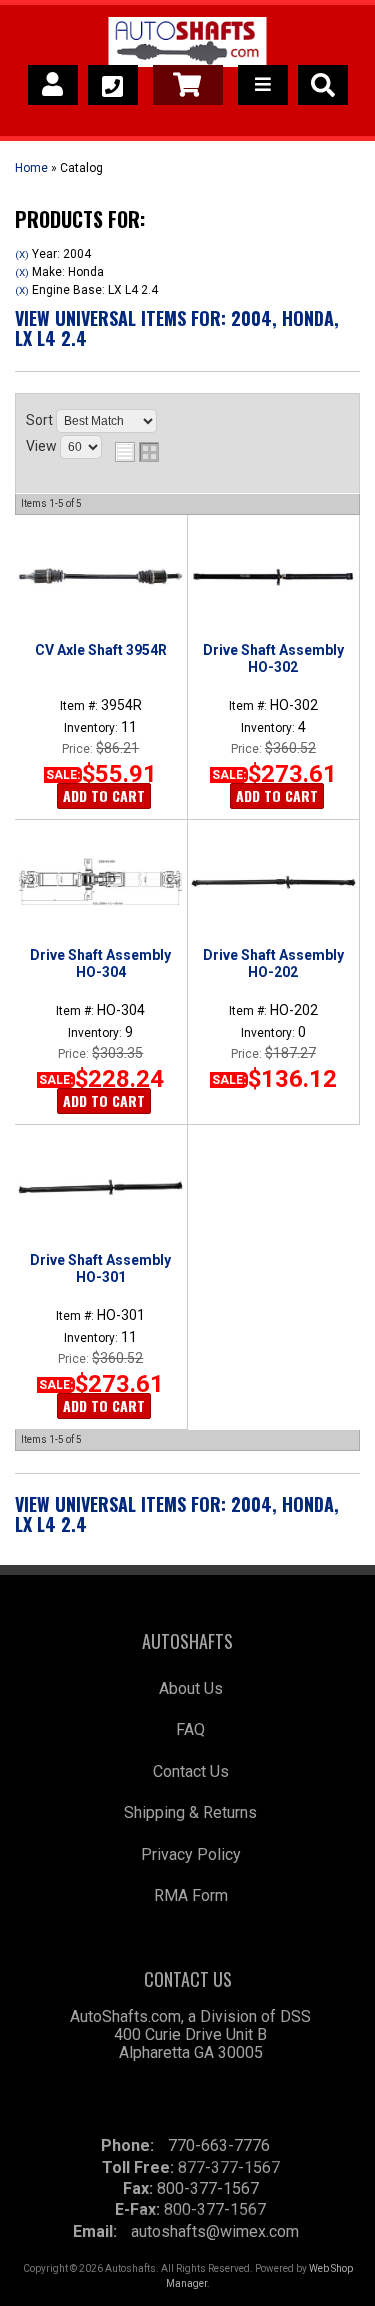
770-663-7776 (219, 2145)
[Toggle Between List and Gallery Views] (137, 452)
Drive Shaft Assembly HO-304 (100, 963)
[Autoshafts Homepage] (187, 45)
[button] (323, 85)
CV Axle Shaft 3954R (101, 650)
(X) (22, 254)
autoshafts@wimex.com (215, 2231)
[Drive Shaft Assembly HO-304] (100, 882)
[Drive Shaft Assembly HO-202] (273, 882)
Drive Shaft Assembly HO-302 (273, 658)
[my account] (53, 85)
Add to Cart (104, 795)
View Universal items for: (177, 328)
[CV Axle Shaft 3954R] (100, 577)
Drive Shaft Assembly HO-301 (100, 1268)
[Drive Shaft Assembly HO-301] (100, 1187)
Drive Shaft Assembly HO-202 (273, 963)
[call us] (113, 85)
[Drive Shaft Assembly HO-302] (273, 577)
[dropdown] (263, 85)
